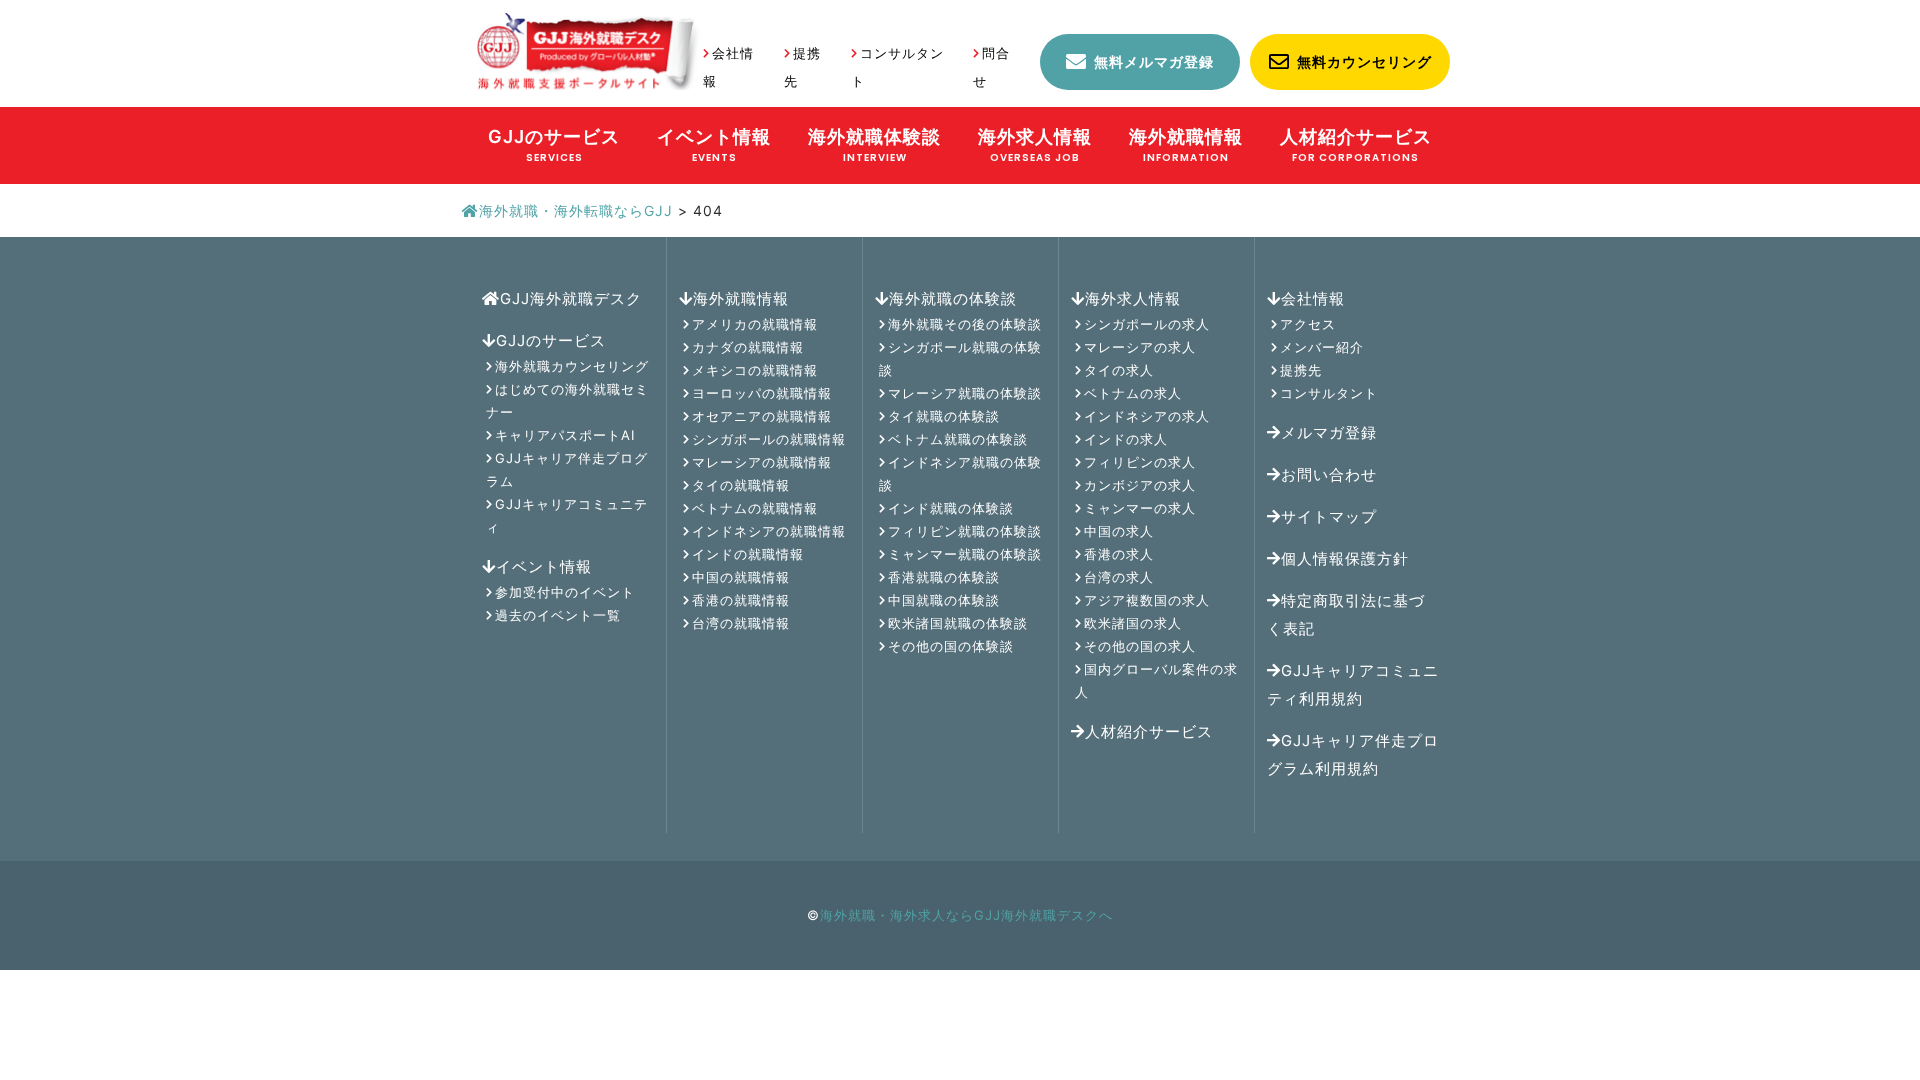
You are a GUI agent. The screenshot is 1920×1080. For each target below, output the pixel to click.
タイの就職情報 (741, 485)
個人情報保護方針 (1345, 558)
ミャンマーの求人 (1140, 508)
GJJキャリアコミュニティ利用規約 (1353, 684)
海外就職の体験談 (953, 298)
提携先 (1301, 370)
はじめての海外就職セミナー (567, 400)
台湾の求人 (1119, 577)
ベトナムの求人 (1133, 393)
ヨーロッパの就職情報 (762, 393)
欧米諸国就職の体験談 (958, 623)
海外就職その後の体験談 (965, 324)
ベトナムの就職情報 (755, 508)
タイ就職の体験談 (944, 416)
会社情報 (1313, 298)
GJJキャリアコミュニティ (567, 515)
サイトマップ (1329, 516)
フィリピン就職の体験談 (965, 531)
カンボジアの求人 (1140, 485)
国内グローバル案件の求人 (1156, 680)
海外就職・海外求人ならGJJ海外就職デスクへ (966, 915)
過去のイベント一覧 (558, 615)
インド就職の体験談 (951, 508)
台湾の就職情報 (741, 623)
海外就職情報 (741, 298)
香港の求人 (1119, 554)
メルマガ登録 (1329, 432)
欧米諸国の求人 (1133, 623)
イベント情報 (544, 566)
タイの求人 (1119, 370)
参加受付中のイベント (565, 592)
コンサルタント (1329, 393)
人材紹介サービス (1149, 731)
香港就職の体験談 (944, 577)
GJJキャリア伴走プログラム (567, 469)
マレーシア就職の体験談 (965, 393)
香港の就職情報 (741, 600)
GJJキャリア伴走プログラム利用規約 (1353, 754)
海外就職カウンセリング (572, 366)
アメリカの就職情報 (755, 324)
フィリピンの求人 (1140, 462)
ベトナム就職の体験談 (958, 439)
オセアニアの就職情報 (762, 416)
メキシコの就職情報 (755, 370)
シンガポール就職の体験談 (960, 358)
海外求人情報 (1133, 298)
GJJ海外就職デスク (571, 298)
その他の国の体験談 (951, 646)
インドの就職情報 (748, 554)
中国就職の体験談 (944, 600)
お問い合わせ (1329, 474)
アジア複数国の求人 (1147, 600)
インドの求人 (1126, 439)
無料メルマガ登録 (1154, 61)
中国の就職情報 (741, 577)
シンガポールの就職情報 (769, 439)
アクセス (1308, 324)
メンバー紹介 (1322, 347)
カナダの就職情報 (748, 347)
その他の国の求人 (1140, 646)
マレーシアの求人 (1140, 347)
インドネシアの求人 (1147, 416)
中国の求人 (1119, 531)
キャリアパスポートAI (565, 435)
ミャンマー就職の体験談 (965, 554)
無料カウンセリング (1364, 61)
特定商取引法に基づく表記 (1346, 614)
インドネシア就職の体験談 (960, 473)
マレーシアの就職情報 (762, 462)
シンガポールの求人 (1147, 324)
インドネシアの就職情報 (769, 531)
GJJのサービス (551, 340)
